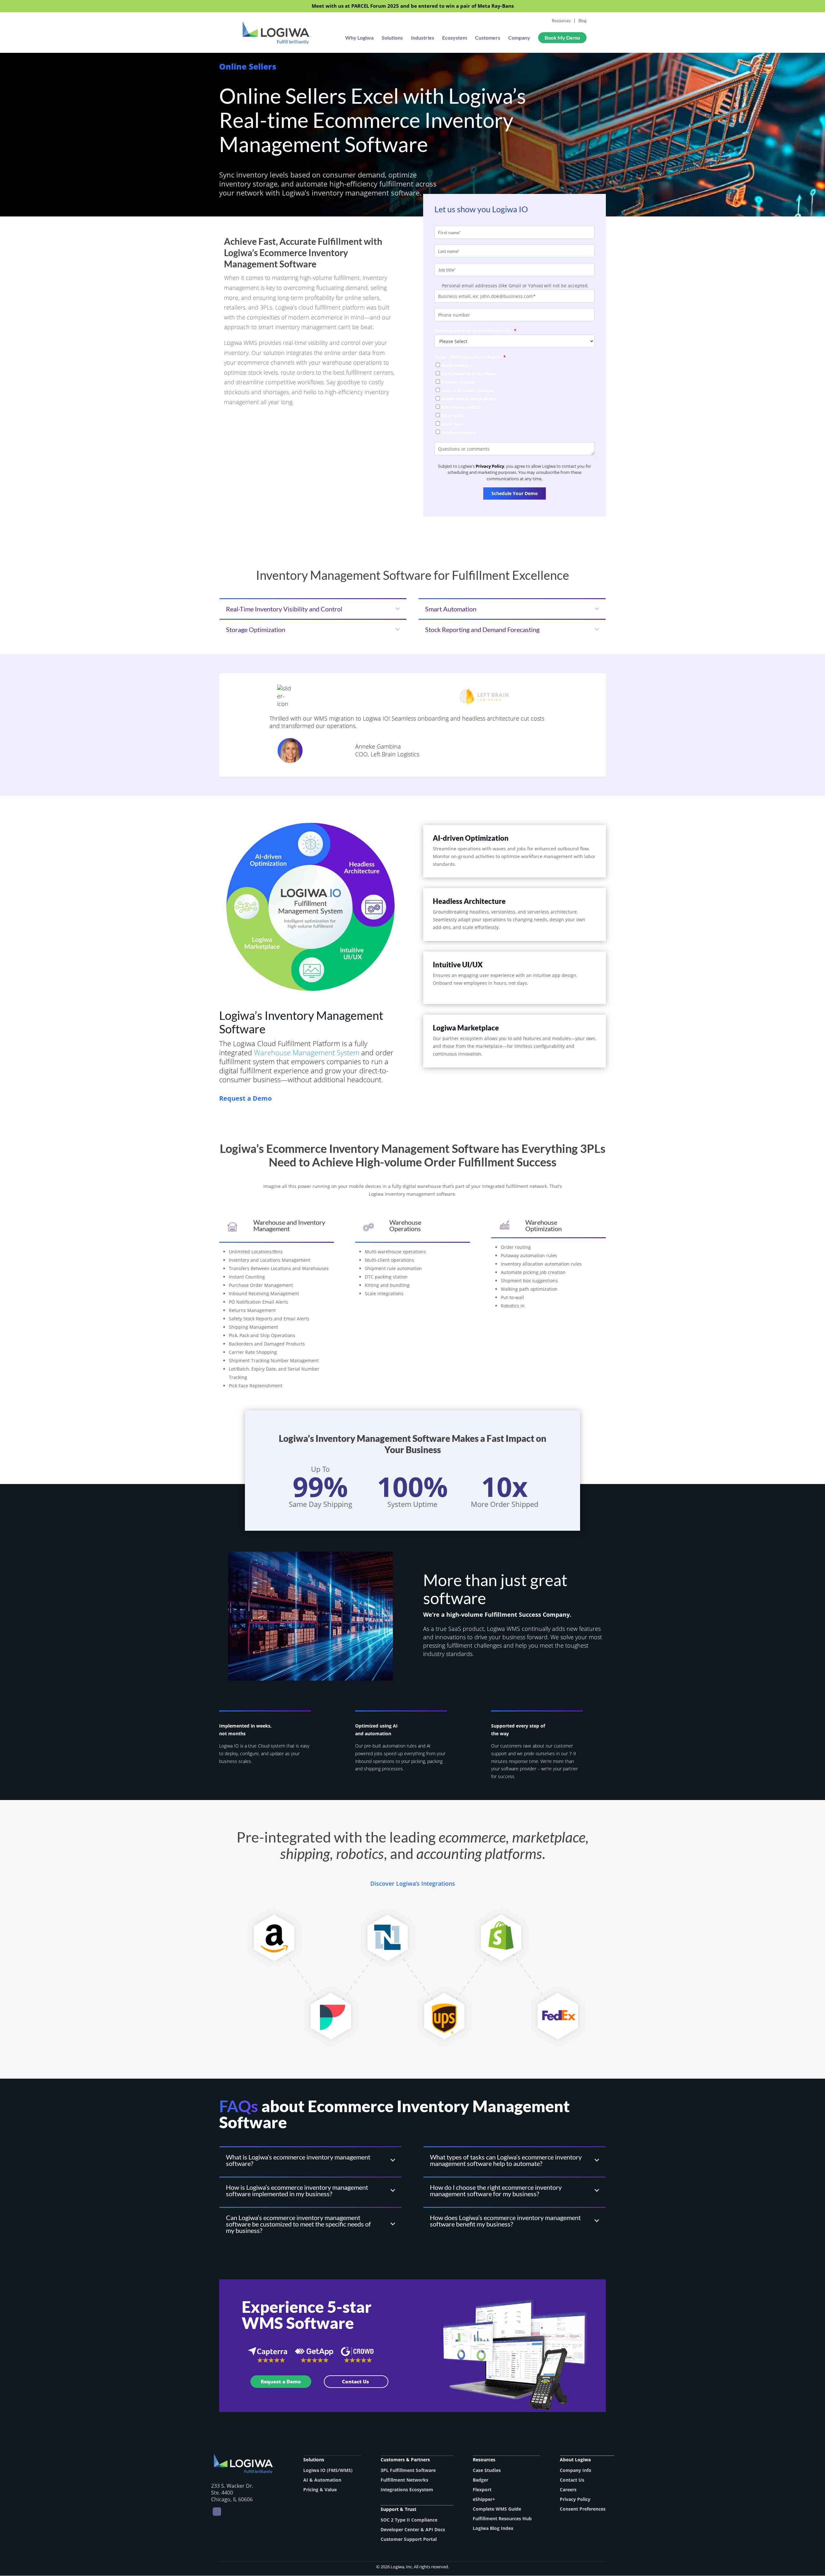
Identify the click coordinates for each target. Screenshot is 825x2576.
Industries (422, 38)
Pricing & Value (320, 2490)
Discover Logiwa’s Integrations (413, 1883)
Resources (561, 21)
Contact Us (356, 2381)
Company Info (576, 2470)
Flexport (482, 2490)
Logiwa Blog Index (493, 2528)
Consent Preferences (583, 2509)
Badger (480, 2480)
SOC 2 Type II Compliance (409, 2520)
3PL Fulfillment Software (408, 2470)
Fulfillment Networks (404, 2480)
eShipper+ (484, 2499)
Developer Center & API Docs (413, 2529)
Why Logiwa (359, 38)
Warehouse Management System (307, 1052)
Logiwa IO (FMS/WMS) (328, 2470)
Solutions (392, 38)
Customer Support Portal (409, 2539)
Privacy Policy (490, 466)
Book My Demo (562, 38)
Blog (582, 21)
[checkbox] (514, 399)
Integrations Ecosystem (407, 2490)
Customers (488, 38)
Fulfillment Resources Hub (502, 2519)
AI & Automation (322, 2480)
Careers (568, 2490)
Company (519, 38)
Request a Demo (281, 2381)
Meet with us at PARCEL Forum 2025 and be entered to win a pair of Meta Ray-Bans (413, 6)
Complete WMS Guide (497, 2509)
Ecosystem (455, 38)
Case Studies (487, 2470)
